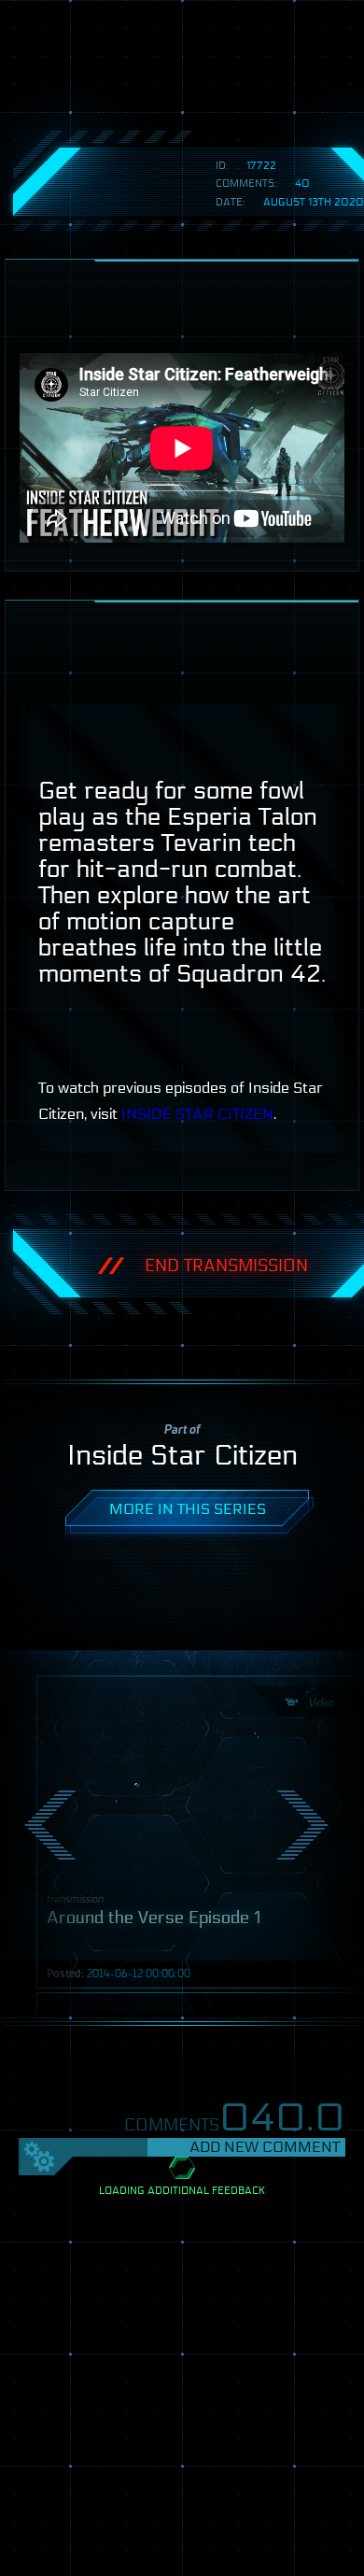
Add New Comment (265, 2147)
